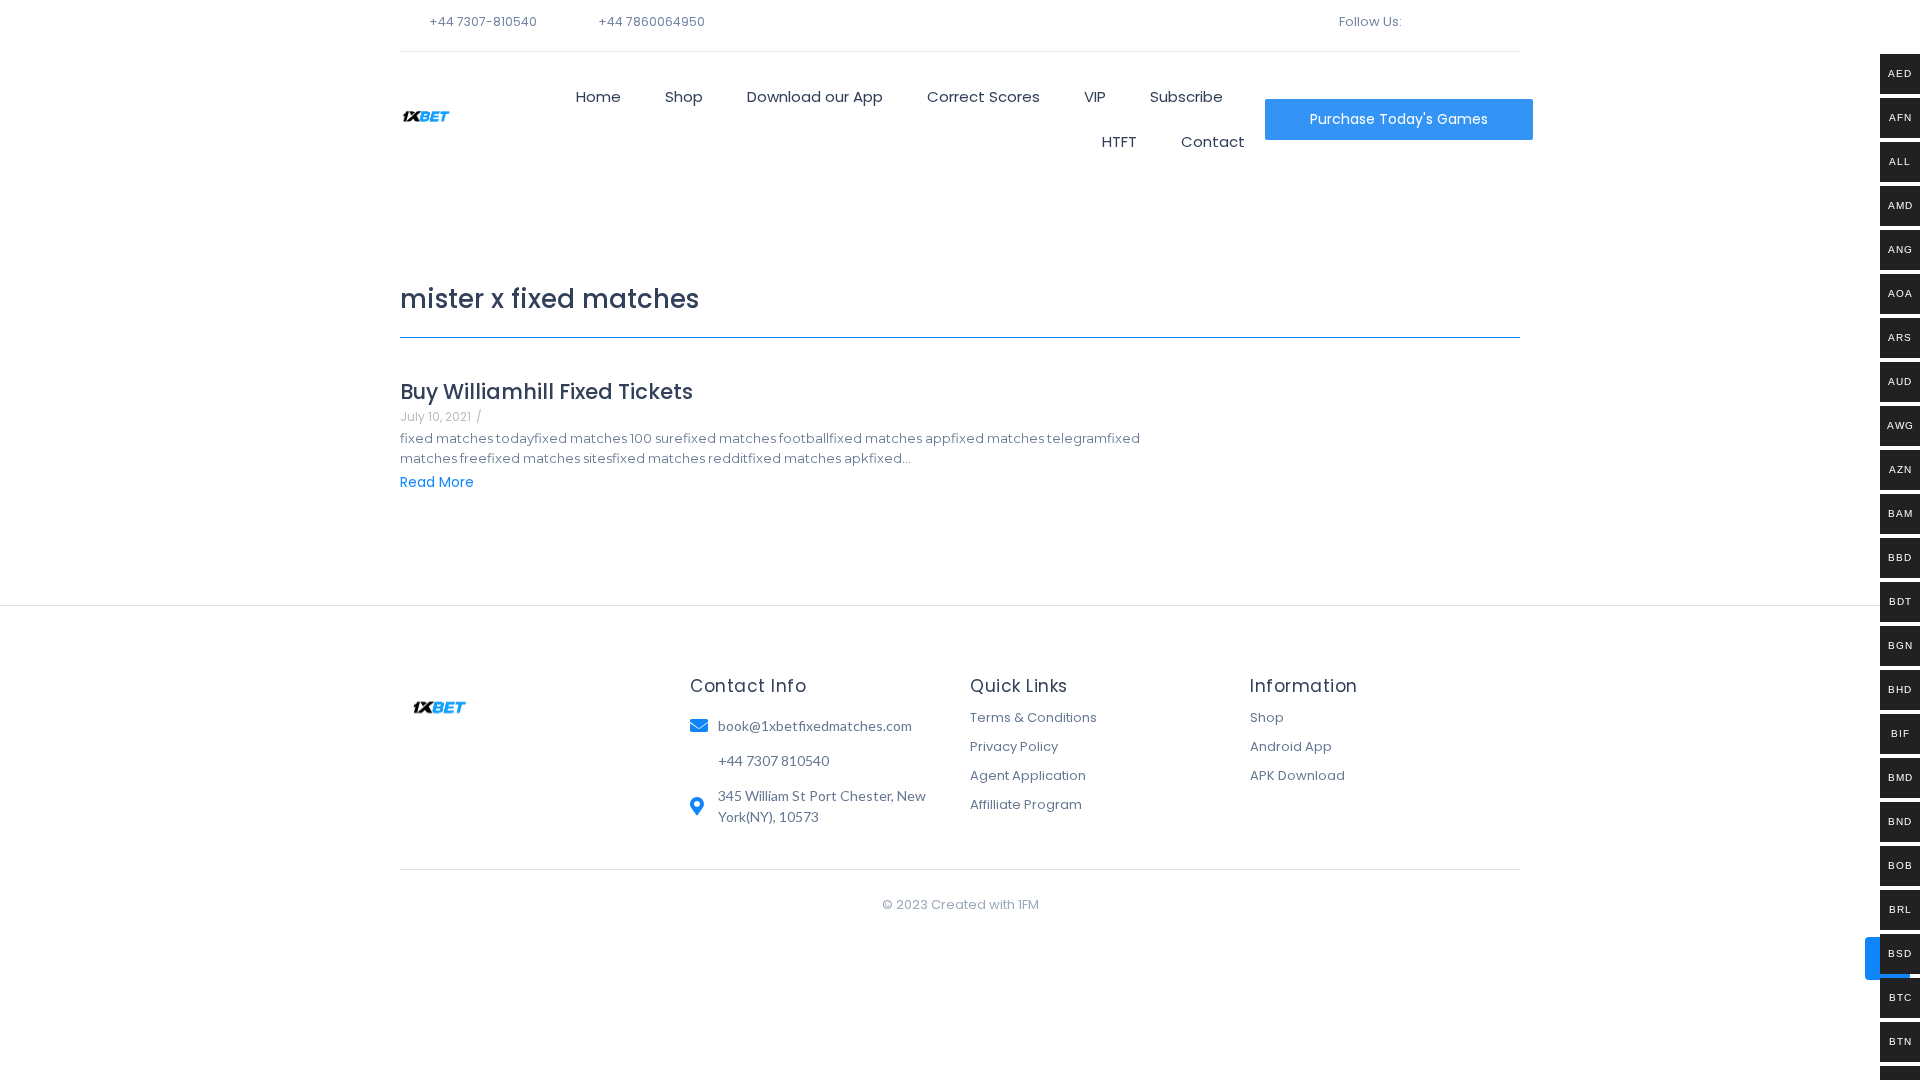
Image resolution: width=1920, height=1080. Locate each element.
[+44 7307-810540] (407, 20)
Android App (1291, 746)
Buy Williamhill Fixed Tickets (546, 391)
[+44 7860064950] (576, 20)
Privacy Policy (1014, 746)
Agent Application (1028, 775)
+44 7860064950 (651, 21)
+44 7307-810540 (483, 21)
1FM (1028, 904)
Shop (1267, 717)
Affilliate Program (1026, 804)
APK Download (1297, 775)
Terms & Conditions (1033, 717)
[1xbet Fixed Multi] (426, 116)
